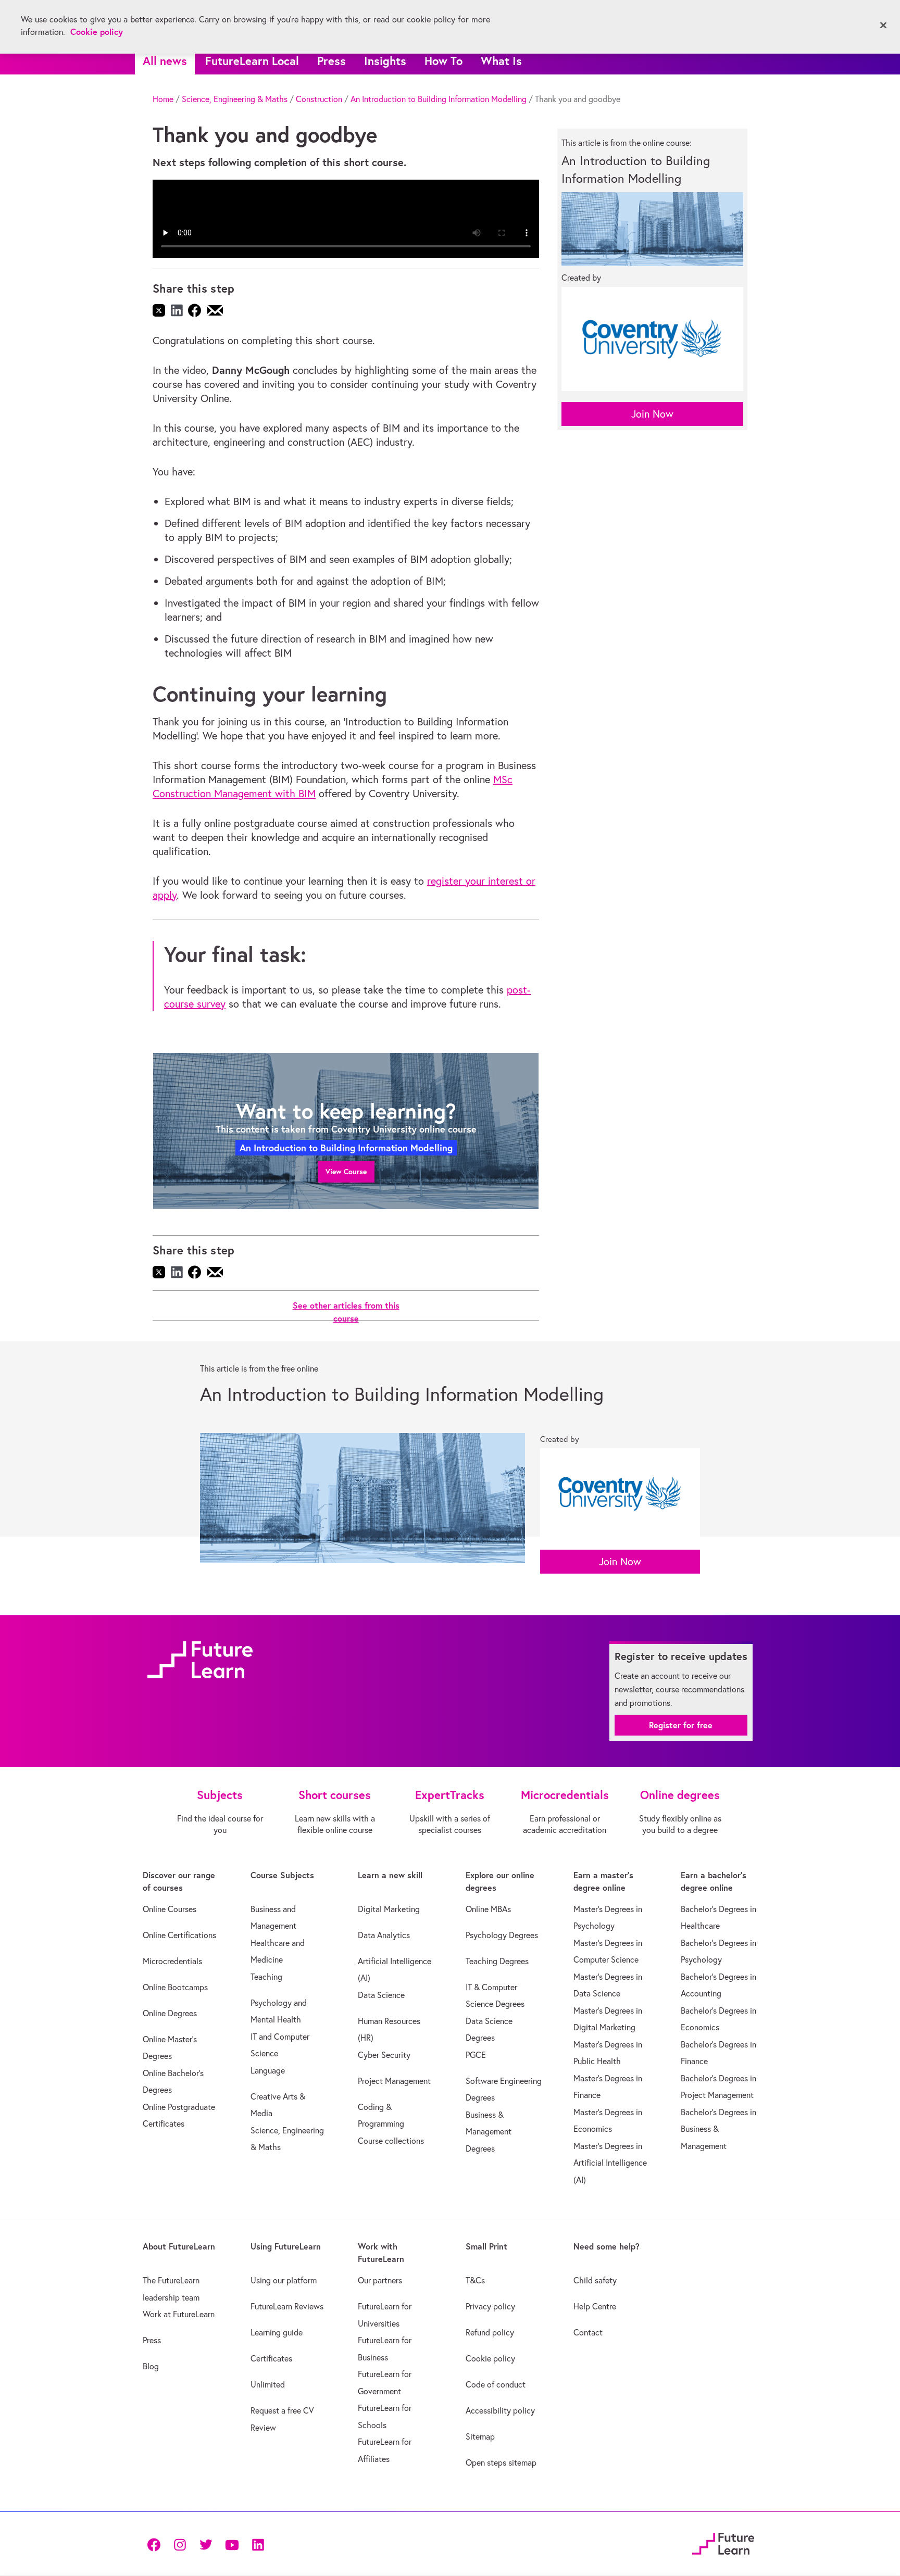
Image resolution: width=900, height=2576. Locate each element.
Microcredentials (172, 1961)
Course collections (391, 2141)
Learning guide (277, 2332)
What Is (501, 61)
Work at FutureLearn (179, 2314)
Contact (588, 2332)
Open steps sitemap (501, 2462)
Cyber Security (384, 2055)
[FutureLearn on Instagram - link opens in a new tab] (180, 2544)
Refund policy (490, 2332)
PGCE (476, 2055)
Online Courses (170, 1909)
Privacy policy (490, 2306)
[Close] (883, 26)
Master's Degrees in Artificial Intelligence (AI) (610, 2163)
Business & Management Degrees (489, 2132)
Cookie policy (490, 2358)
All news (165, 61)
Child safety (595, 2280)
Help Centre (595, 2306)
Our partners (380, 2280)
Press (332, 61)
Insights (385, 61)
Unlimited (268, 2384)
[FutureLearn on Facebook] (156, 2544)
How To (443, 61)
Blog (151, 2366)
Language (268, 2070)
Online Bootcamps (175, 1987)
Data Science (381, 1995)
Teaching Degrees (497, 1961)
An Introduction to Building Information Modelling (439, 99)
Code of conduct (496, 2384)
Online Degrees (170, 2013)
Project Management (394, 2081)
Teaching (266, 1977)
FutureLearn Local (252, 61)
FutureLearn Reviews (287, 2306)
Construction (319, 99)
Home (163, 99)
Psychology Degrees (502, 1935)
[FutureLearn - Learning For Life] (723, 2542)
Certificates (271, 2358)
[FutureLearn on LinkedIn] (258, 2544)
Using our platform (284, 2280)
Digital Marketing (389, 1909)
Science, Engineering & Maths (235, 99)
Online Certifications (179, 1935)
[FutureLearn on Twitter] (206, 2544)
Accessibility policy (500, 2410)
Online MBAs (488, 1909)
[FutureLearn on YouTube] (232, 2544)
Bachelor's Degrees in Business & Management (718, 2129)
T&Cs (475, 2280)
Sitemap (480, 2436)
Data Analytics (384, 1935)
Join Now (652, 414)
